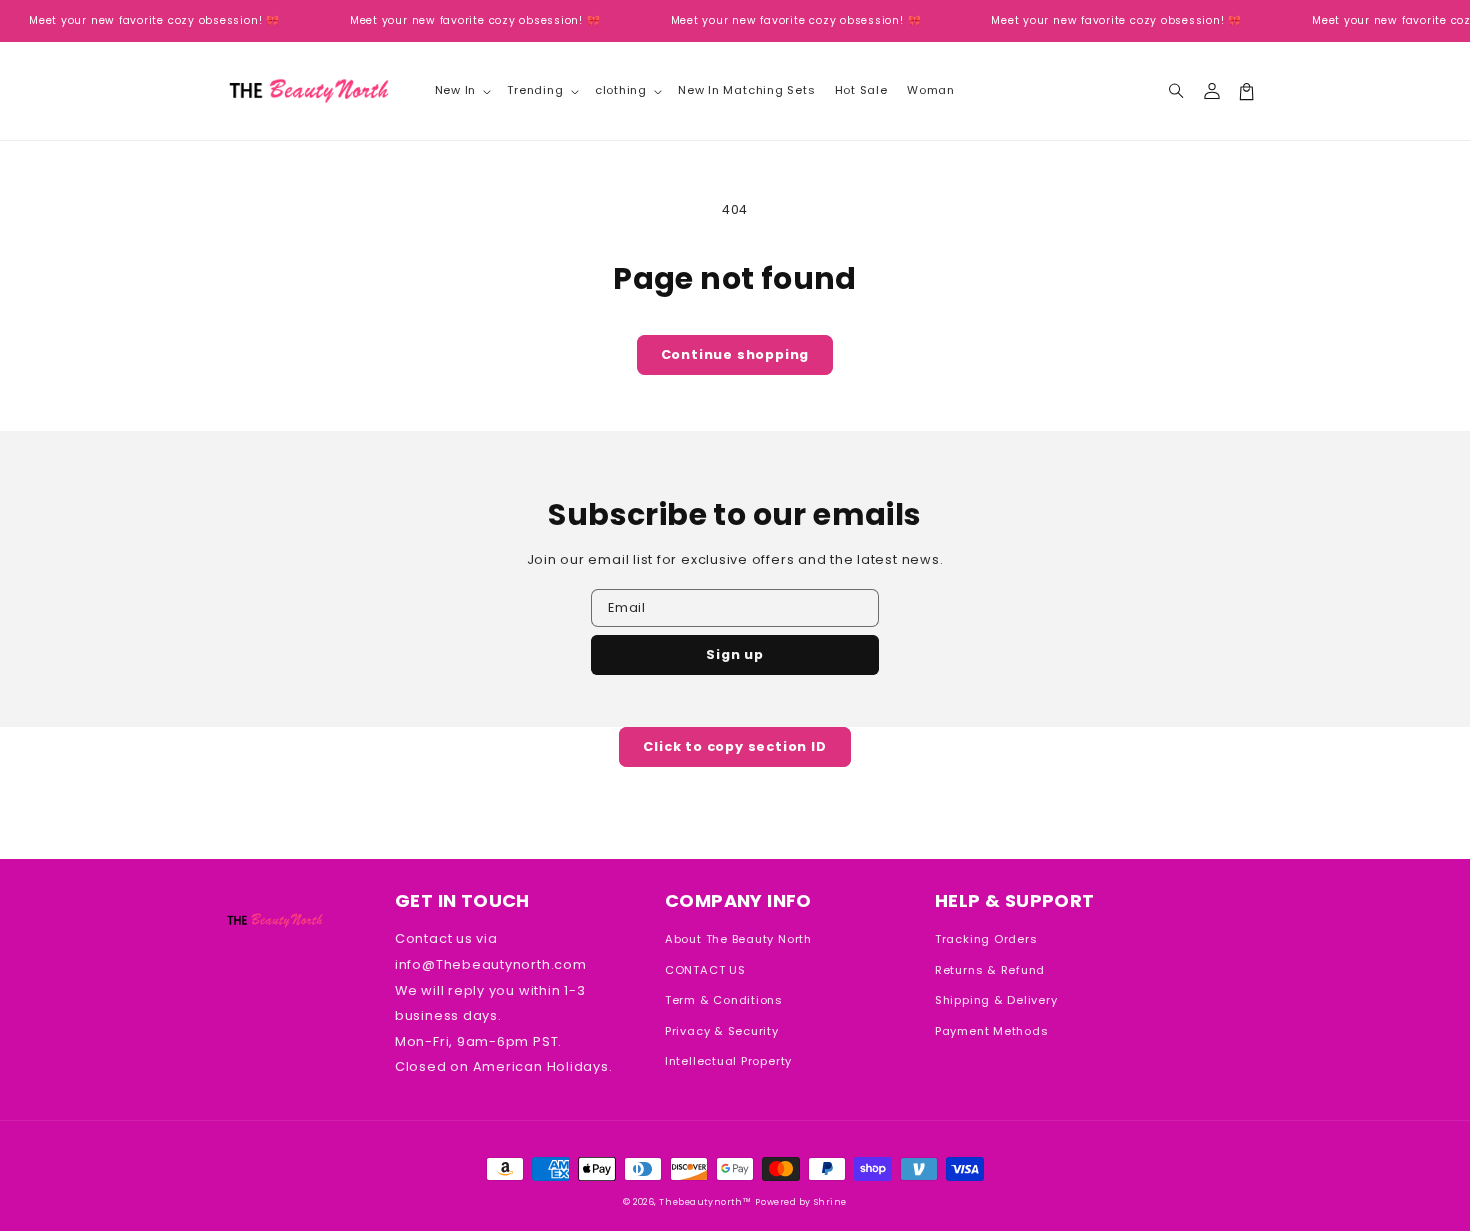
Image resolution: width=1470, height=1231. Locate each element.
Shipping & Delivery (996, 1000)
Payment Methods (992, 1031)
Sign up (735, 654)
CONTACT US (705, 970)
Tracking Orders (986, 939)
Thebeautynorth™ (705, 1202)
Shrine (830, 1202)
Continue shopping (735, 354)
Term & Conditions (724, 1000)
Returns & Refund (990, 970)
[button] (1176, 91)
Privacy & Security (722, 1031)
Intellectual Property (728, 1061)
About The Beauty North (738, 939)
